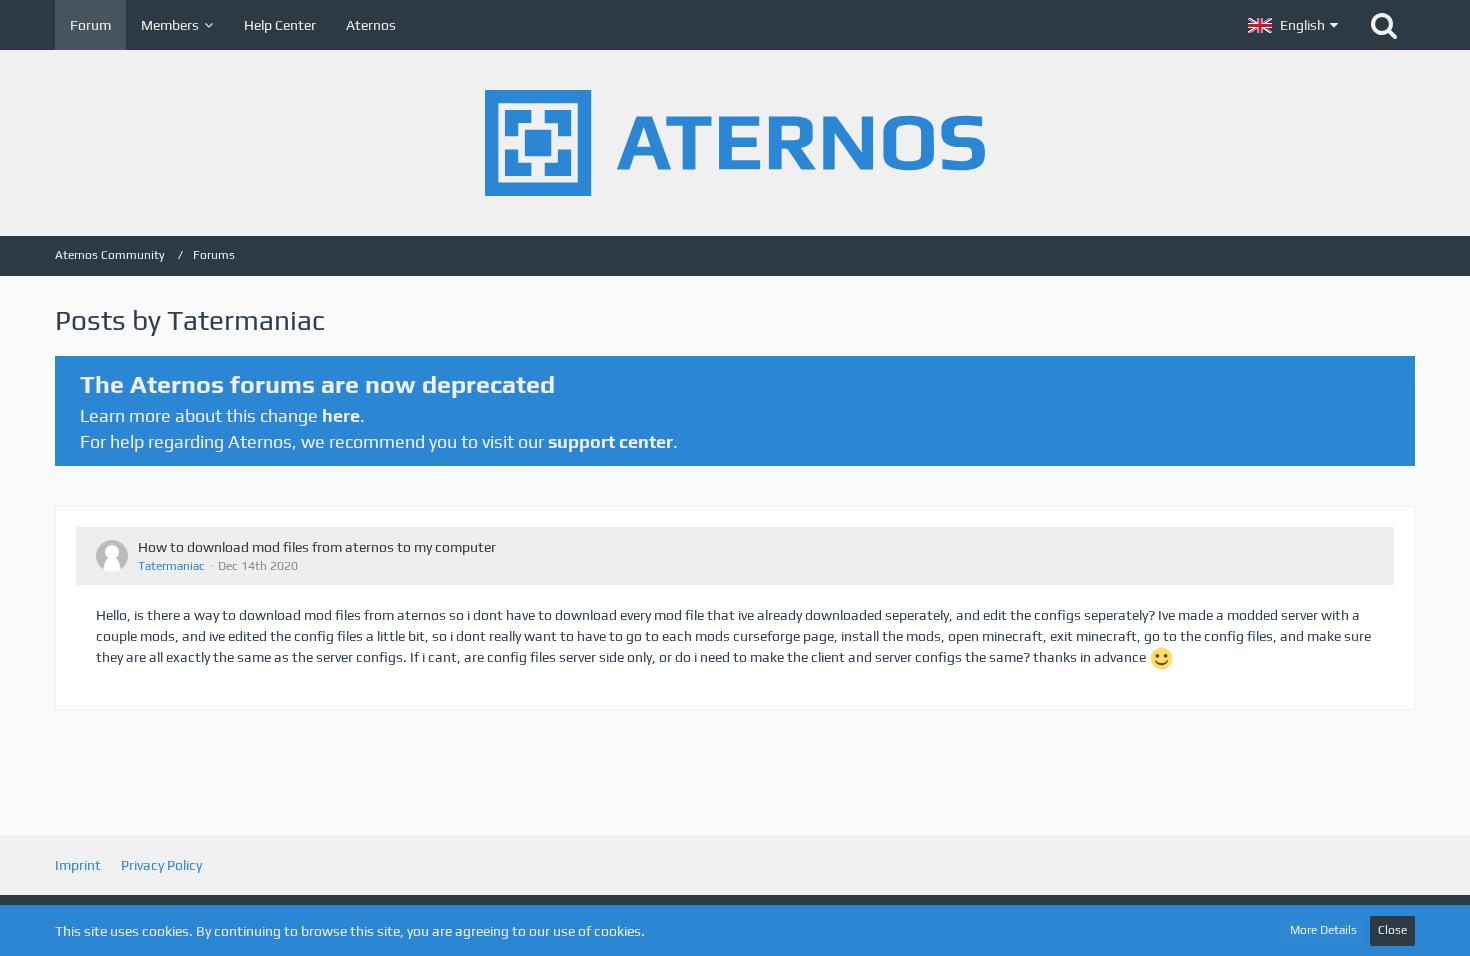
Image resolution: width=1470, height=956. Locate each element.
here (341, 415)
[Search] (1384, 25)
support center (610, 441)
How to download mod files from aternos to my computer (317, 547)
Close (1392, 930)
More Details (1323, 930)
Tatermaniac (171, 566)
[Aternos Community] (735, 143)
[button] (1293, 25)
